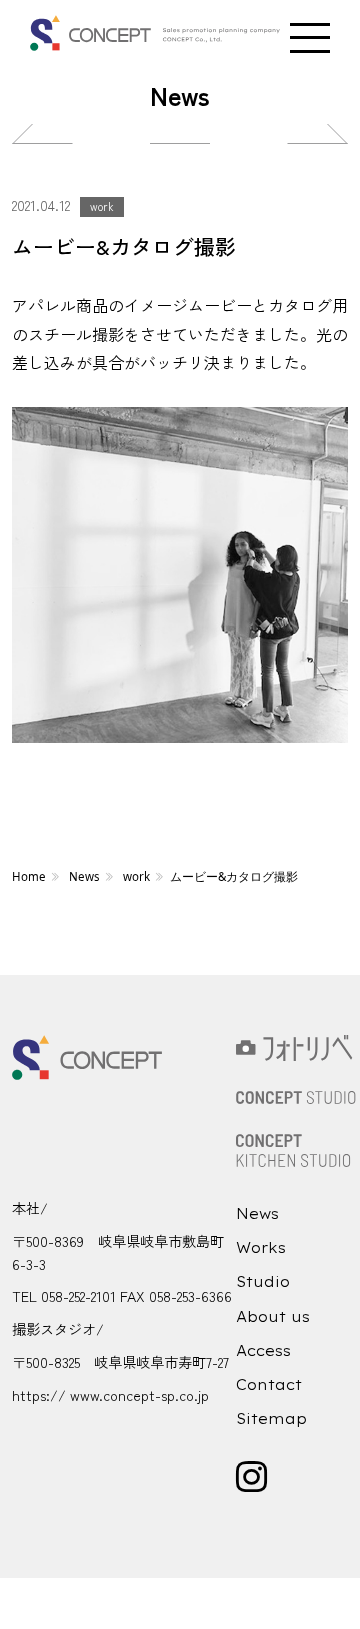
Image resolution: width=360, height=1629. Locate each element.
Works (261, 1248)
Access (263, 1351)
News (84, 876)
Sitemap (271, 1419)
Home (29, 876)
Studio (263, 1282)
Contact (269, 1385)
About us (273, 1317)
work (102, 206)
